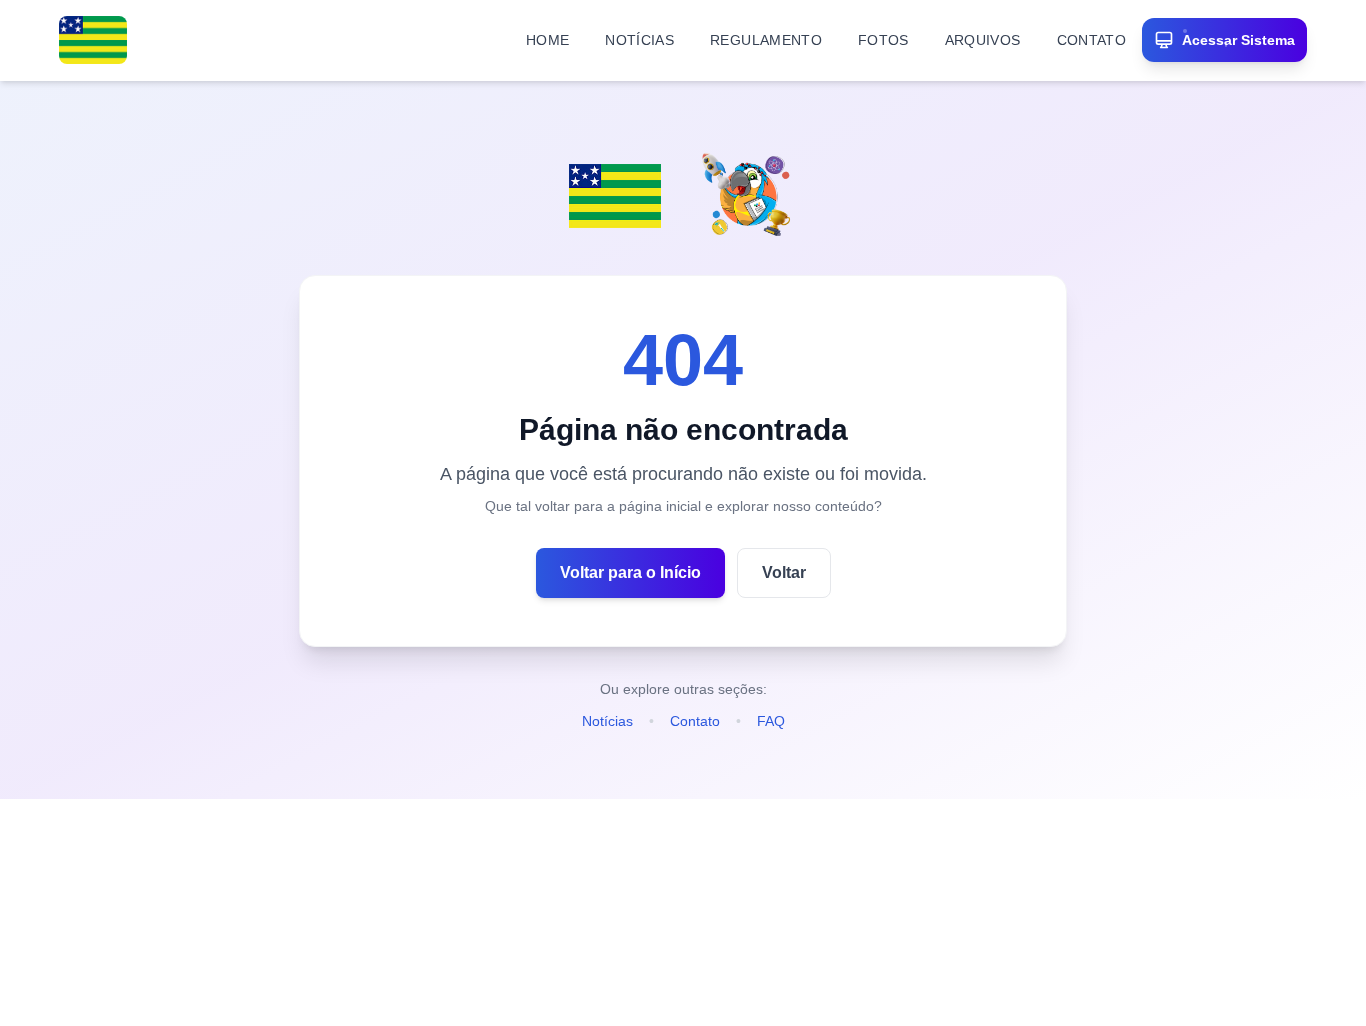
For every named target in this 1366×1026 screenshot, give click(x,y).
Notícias (607, 721)
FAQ (771, 721)
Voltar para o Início (630, 572)
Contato (695, 721)
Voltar (784, 572)
